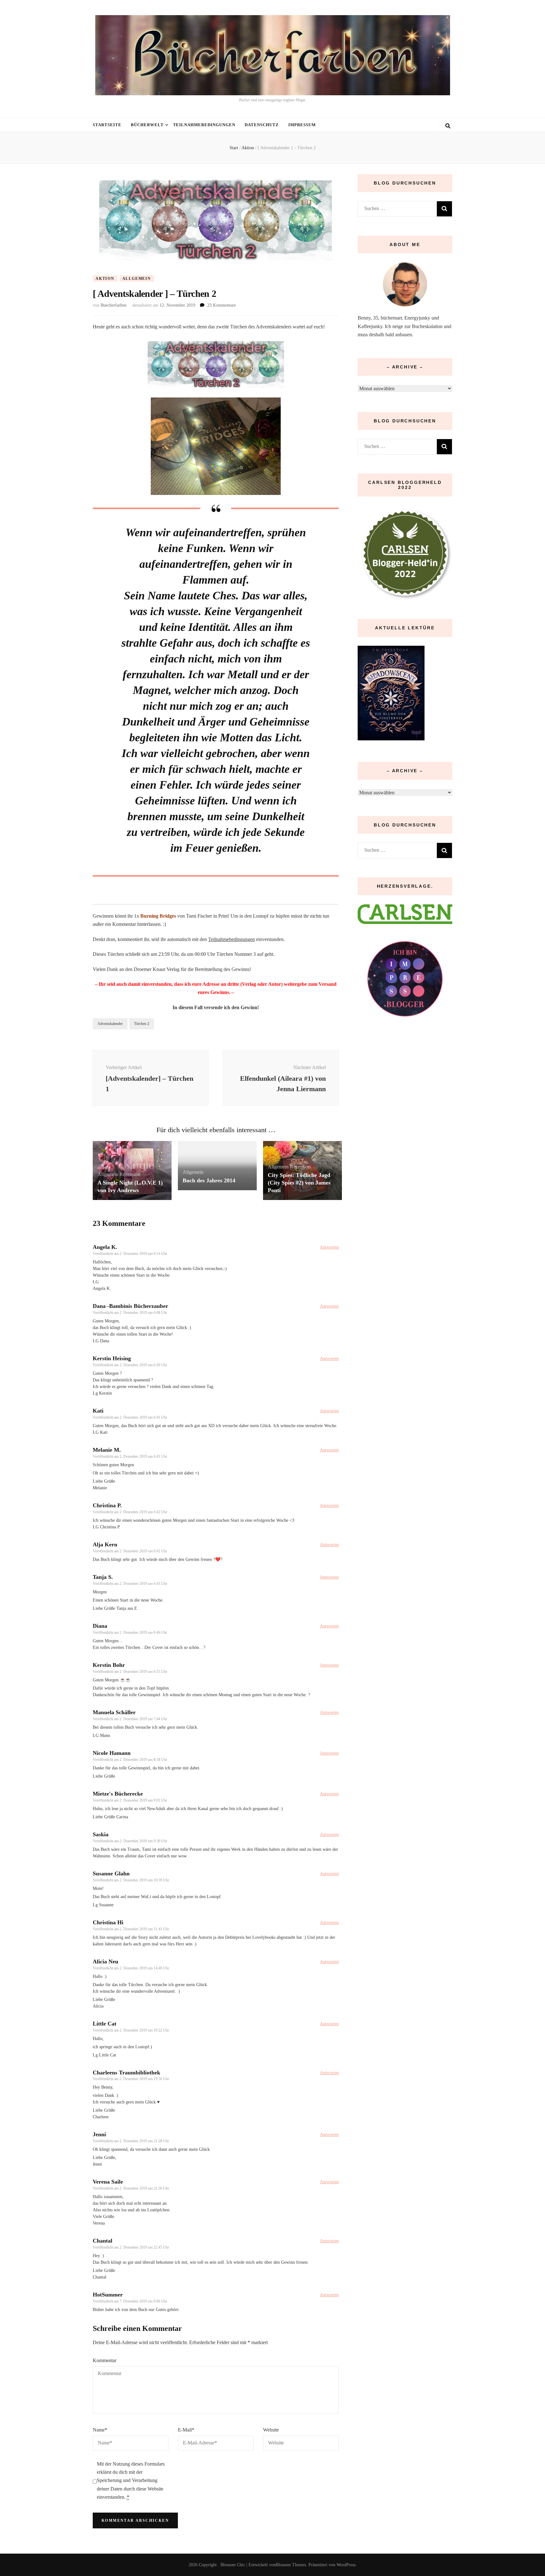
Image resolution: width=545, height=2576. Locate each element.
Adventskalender (110, 1024)
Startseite (107, 125)
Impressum (302, 125)
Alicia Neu (105, 1961)
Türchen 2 (142, 1024)
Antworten (329, 1247)
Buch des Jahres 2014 (209, 1180)
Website (271, 2430)
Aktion (105, 279)
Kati (98, 1411)
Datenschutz (262, 125)
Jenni (99, 2134)
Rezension (130, 1174)
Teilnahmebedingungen (204, 125)
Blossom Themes (291, 2565)
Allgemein (137, 279)
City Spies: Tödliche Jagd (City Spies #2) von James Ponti (299, 1183)
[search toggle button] (448, 126)
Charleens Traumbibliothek (126, 2073)
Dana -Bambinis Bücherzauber (130, 1306)
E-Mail (186, 2430)
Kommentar (105, 2360)
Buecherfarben (114, 305)
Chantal (103, 2241)
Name (100, 2430)
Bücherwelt (147, 125)
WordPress (346, 2565)
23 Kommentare (222, 305)
